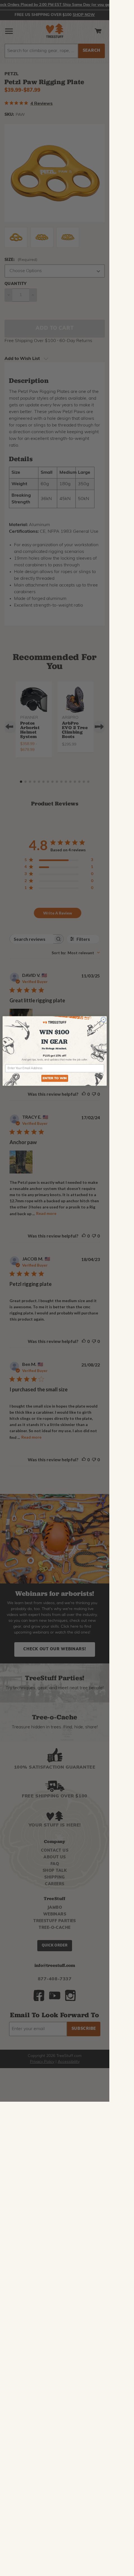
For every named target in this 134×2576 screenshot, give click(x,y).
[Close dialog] (103, 1019)
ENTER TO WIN (55, 1078)
